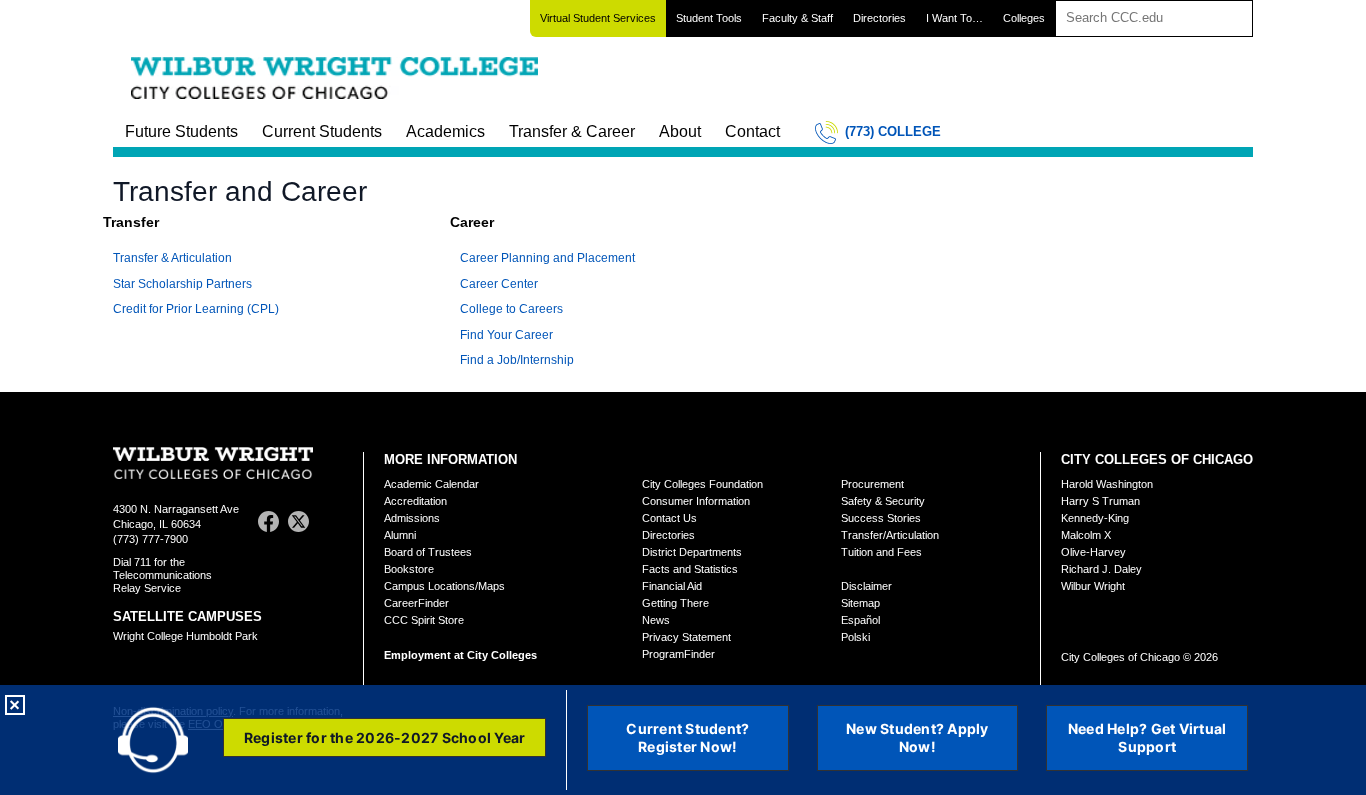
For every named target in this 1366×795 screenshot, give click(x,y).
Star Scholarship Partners (182, 284)
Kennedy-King (1095, 518)
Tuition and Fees (881, 552)
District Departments (692, 552)
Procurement (872, 484)
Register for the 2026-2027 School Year (385, 737)
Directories (879, 18)
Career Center (499, 284)
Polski (855, 637)
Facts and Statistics (690, 569)
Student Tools (709, 18)
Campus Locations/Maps (444, 586)
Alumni (400, 535)
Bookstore (409, 569)
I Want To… (954, 18)
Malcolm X (1086, 535)
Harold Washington (1107, 484)
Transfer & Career (572, 131)
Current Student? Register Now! (687, 737)
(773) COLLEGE (893, 131)
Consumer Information (696, 501)
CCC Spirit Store (424, 620)
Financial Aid (672, 586)
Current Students (322, 131)
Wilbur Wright (1093, 586)
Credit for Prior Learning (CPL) (196, 309)
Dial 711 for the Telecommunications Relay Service (162, 575)
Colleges (1024, 18)
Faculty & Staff (797, 18)
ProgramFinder (678, 654)
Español (860, 620)
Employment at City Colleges (460, 655)
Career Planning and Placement (547, 258)
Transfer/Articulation (890, 535)
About (680, 131)
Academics (445, 131)
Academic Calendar (431, 484)
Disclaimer (866, 586)
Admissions (412, 518)
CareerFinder (416, 603)
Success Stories (881, 518)
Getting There (675, 603)
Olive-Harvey (1093, 552)
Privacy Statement (686, 637)
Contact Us (669, 518)
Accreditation (415, 501)
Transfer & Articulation (172, 258)
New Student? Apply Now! (917, 737)
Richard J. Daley (1101, 569)
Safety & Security (883, 501)
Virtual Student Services (598, 18)
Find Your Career (506, 335)
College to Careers (511, 309)
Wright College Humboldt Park (185, 636)
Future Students (181, 131)
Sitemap (860, 603)
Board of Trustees (428, 552)
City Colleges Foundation (702, 484)
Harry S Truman (1100, 501)
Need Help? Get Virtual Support (1147, 737)
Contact (752, 131)
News (656, 620)
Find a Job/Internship (517, 360)
